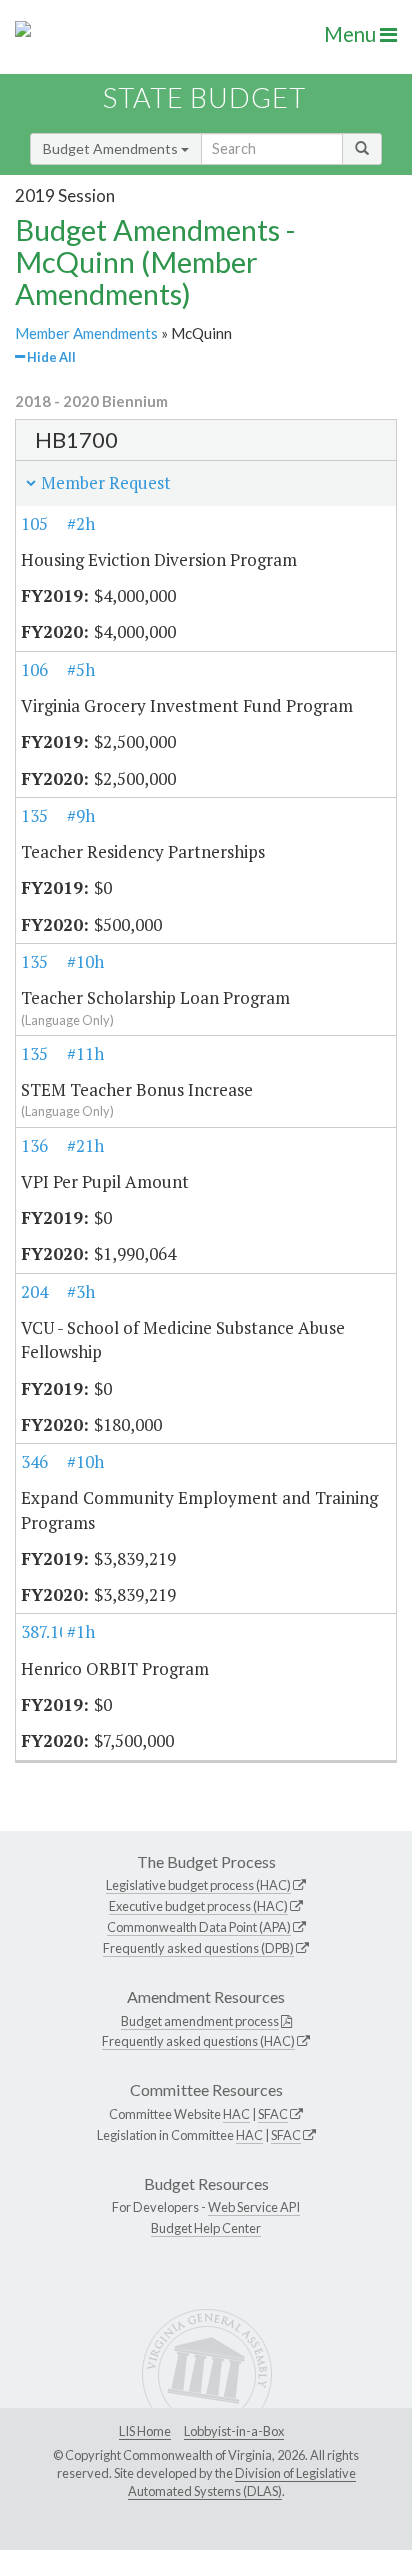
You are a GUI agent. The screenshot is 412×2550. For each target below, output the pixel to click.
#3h (81, 1291)
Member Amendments (86, 333)
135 (34, 815)
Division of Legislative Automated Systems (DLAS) (242, 2482)
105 (34, 523)
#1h (81, 1631)
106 (34, 669)
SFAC (273, 2114)
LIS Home (145, 2431)
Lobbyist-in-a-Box (234, 2431)
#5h (81, 669)
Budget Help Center (206, 2228)
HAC (236, 2114)
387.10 (44, 1631)
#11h (85, 1053)
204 (34, 1291)
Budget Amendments (112, 148)
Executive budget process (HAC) (198, 1906)
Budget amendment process (200, 2021)
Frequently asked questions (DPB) (198, 1948)
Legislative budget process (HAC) (198, 1885)
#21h (85, 1145)
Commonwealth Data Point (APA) (199, 1927)
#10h (85, 961)
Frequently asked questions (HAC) (198, 2041)
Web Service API (254, 2207)
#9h (81, 815)
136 (34, 1145)
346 (34, 1461)
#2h (81, 523)
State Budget (204, 97)
